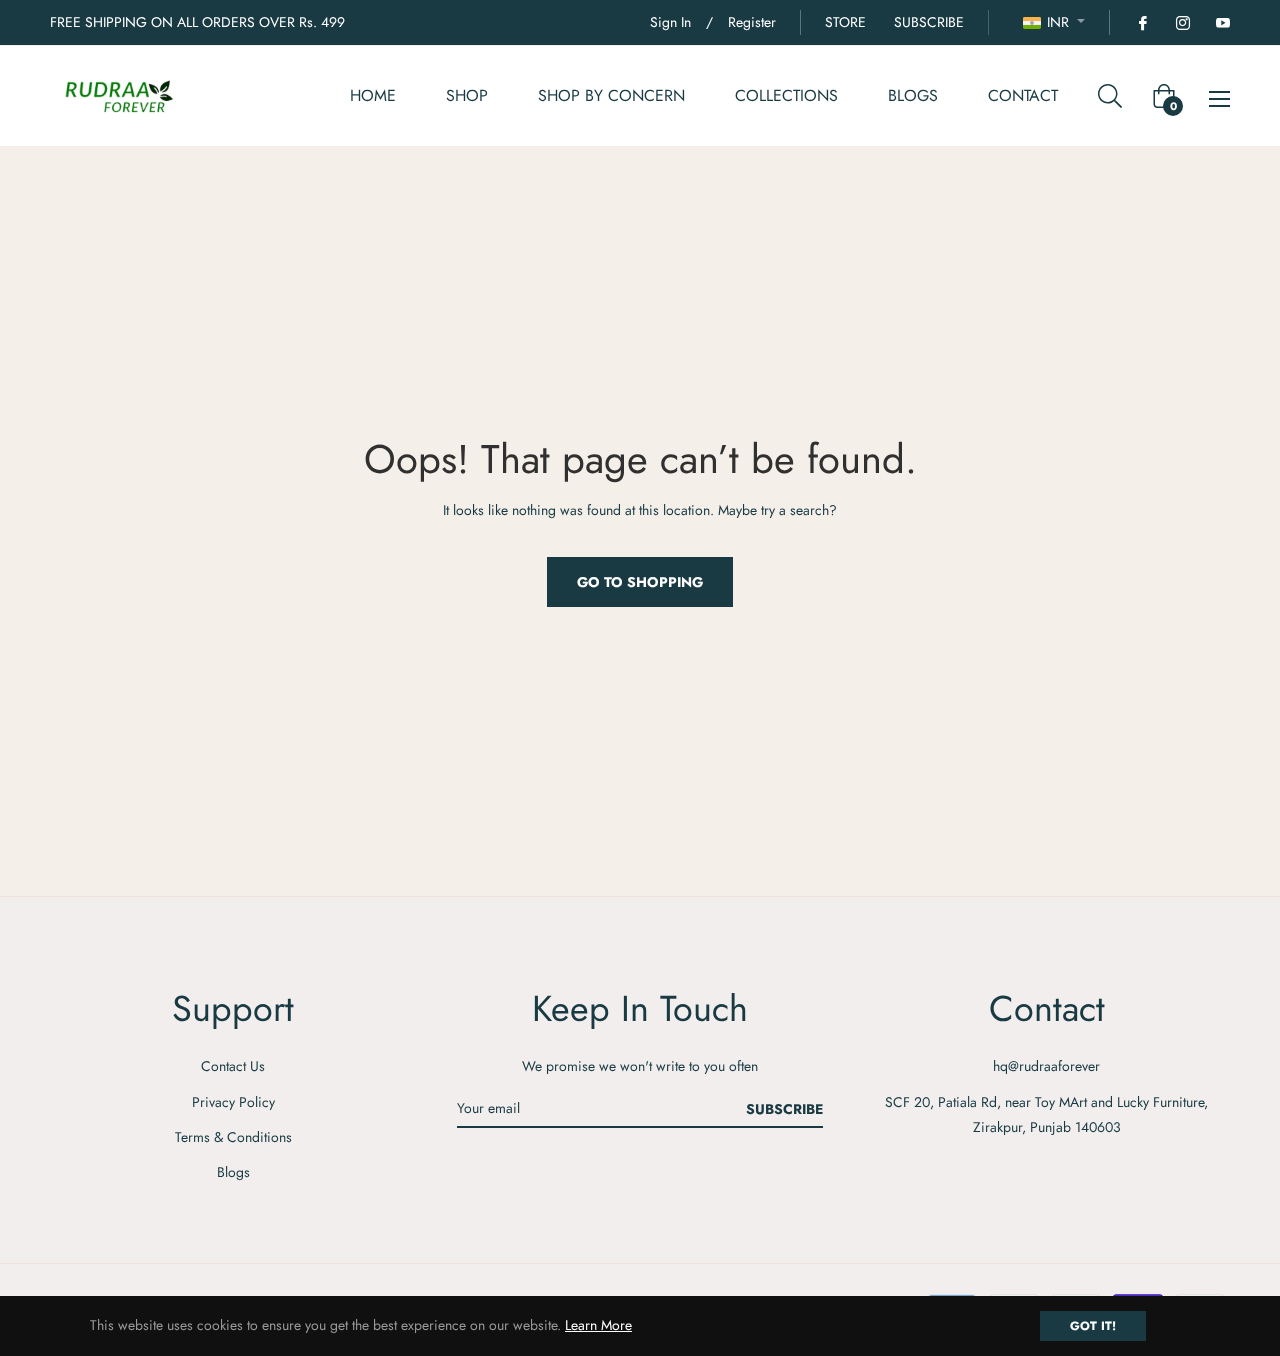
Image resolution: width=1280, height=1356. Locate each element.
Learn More (598, 1325)
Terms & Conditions (233, 1137)
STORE (845, 22)
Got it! (1093, 1326)
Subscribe (784, 1109)
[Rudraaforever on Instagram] (1182, 22)
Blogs (233, 1172)
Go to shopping (640, 582)
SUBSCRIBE (929, 22)
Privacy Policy (233, 1102)
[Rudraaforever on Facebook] (1142, 22)
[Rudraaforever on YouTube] (1222, 22)
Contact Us (233, 1066)
